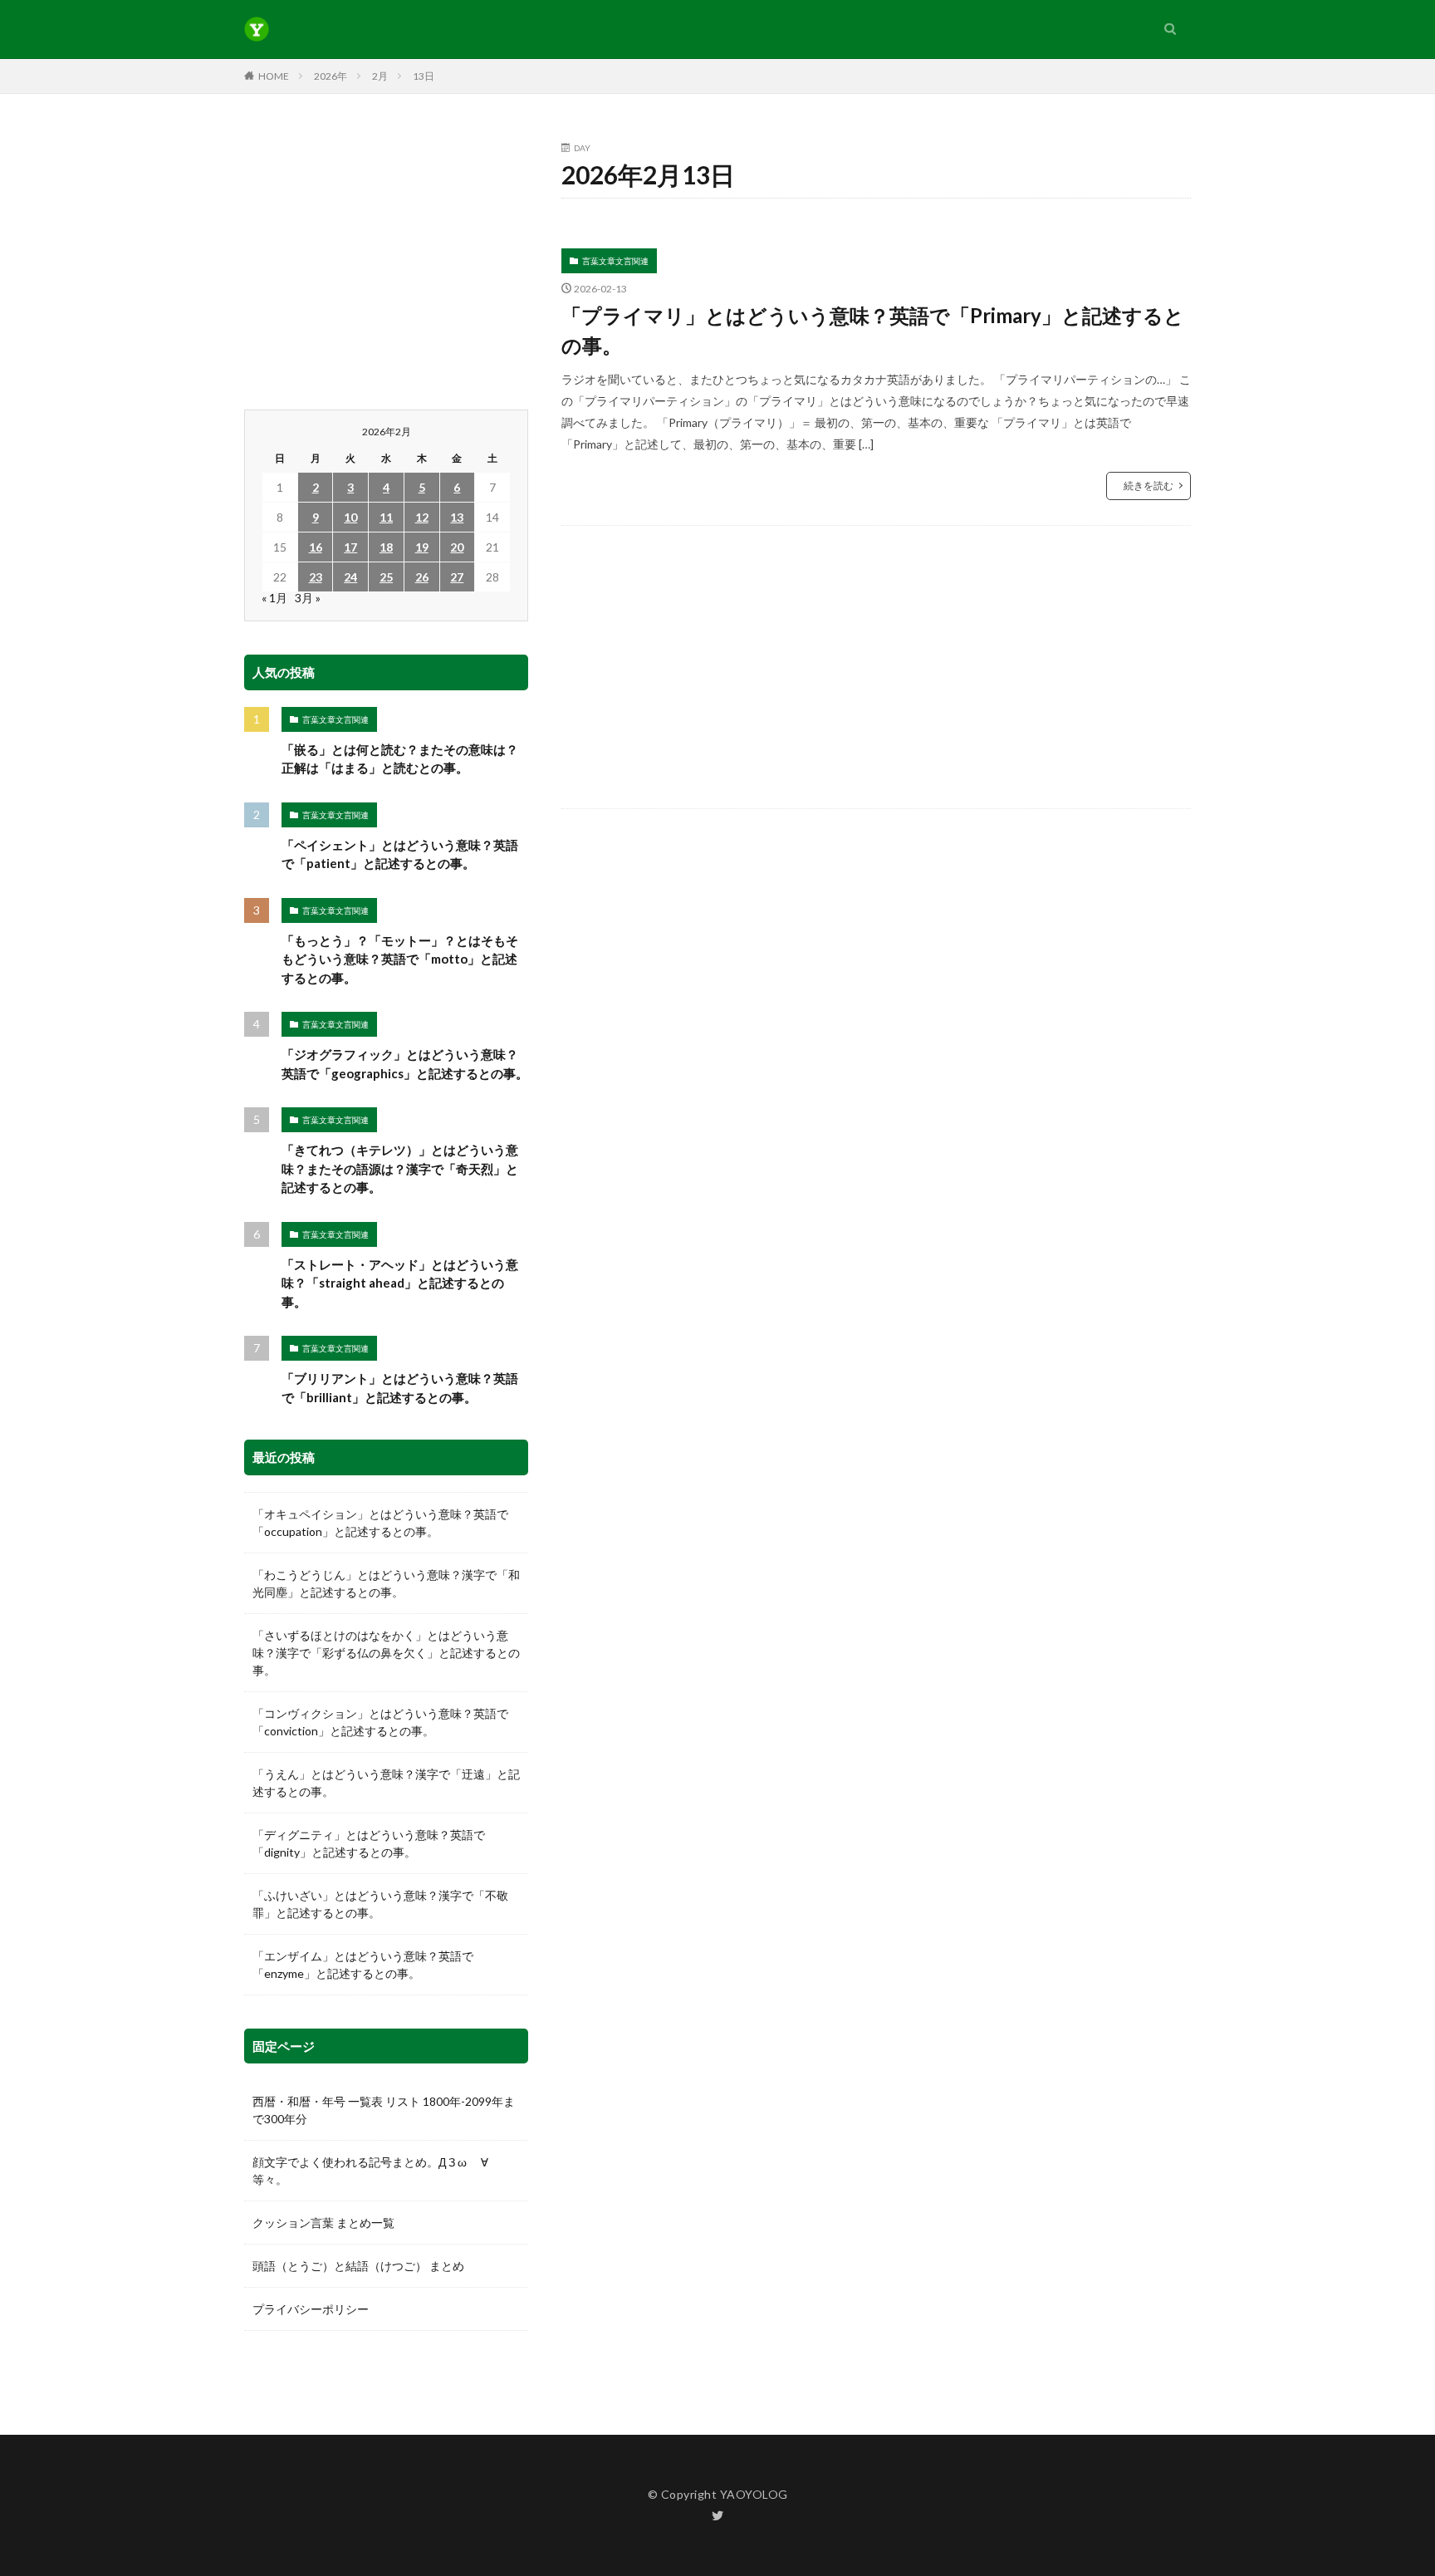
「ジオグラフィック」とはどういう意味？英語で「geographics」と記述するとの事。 (405, 1064)
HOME (274, 76)
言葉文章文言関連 (615, 261)
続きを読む (1148, 486)
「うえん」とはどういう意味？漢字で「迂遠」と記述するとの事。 (386, 1783)
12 (422, 517)
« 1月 (274, 598)
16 (316, 547)
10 (350, 517)
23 (316, 577)
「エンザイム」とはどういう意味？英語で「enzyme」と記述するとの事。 (363, 1965)
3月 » (308, 598)
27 (457, 577)
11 (386, 517)
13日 (424, 76)
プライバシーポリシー (311, 2309)
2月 (380, 76)
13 (457, 517)
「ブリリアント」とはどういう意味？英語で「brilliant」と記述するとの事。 (400, 1388)
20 (457, 547)
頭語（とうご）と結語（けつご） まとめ (358, 2266)
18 (386, 547)
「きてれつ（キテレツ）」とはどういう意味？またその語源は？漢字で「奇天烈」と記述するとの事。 (400, 1168)
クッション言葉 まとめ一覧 (323, 2223)
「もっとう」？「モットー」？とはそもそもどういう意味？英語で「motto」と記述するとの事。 (400, 959)
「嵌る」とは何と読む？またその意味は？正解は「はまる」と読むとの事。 (400, 759)
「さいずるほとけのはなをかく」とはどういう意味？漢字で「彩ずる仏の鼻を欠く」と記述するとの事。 (386, 1653)
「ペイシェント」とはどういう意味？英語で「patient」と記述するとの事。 (400, 854)
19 (422, 547)
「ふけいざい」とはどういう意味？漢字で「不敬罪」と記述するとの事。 (380, 1904)
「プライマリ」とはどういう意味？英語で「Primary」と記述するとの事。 (873, 330)
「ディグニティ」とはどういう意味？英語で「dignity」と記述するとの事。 (369, 1843)
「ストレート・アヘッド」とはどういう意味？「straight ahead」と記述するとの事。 (400, 1283)
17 (350, 547)
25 (386, 577)
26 (422, 577)
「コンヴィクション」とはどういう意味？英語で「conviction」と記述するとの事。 (380, 1722)
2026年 (331, 76)
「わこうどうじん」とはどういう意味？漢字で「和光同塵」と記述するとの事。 (386, 1583)
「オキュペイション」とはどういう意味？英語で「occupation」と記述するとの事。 (380, 1523)
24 (350, 577)
